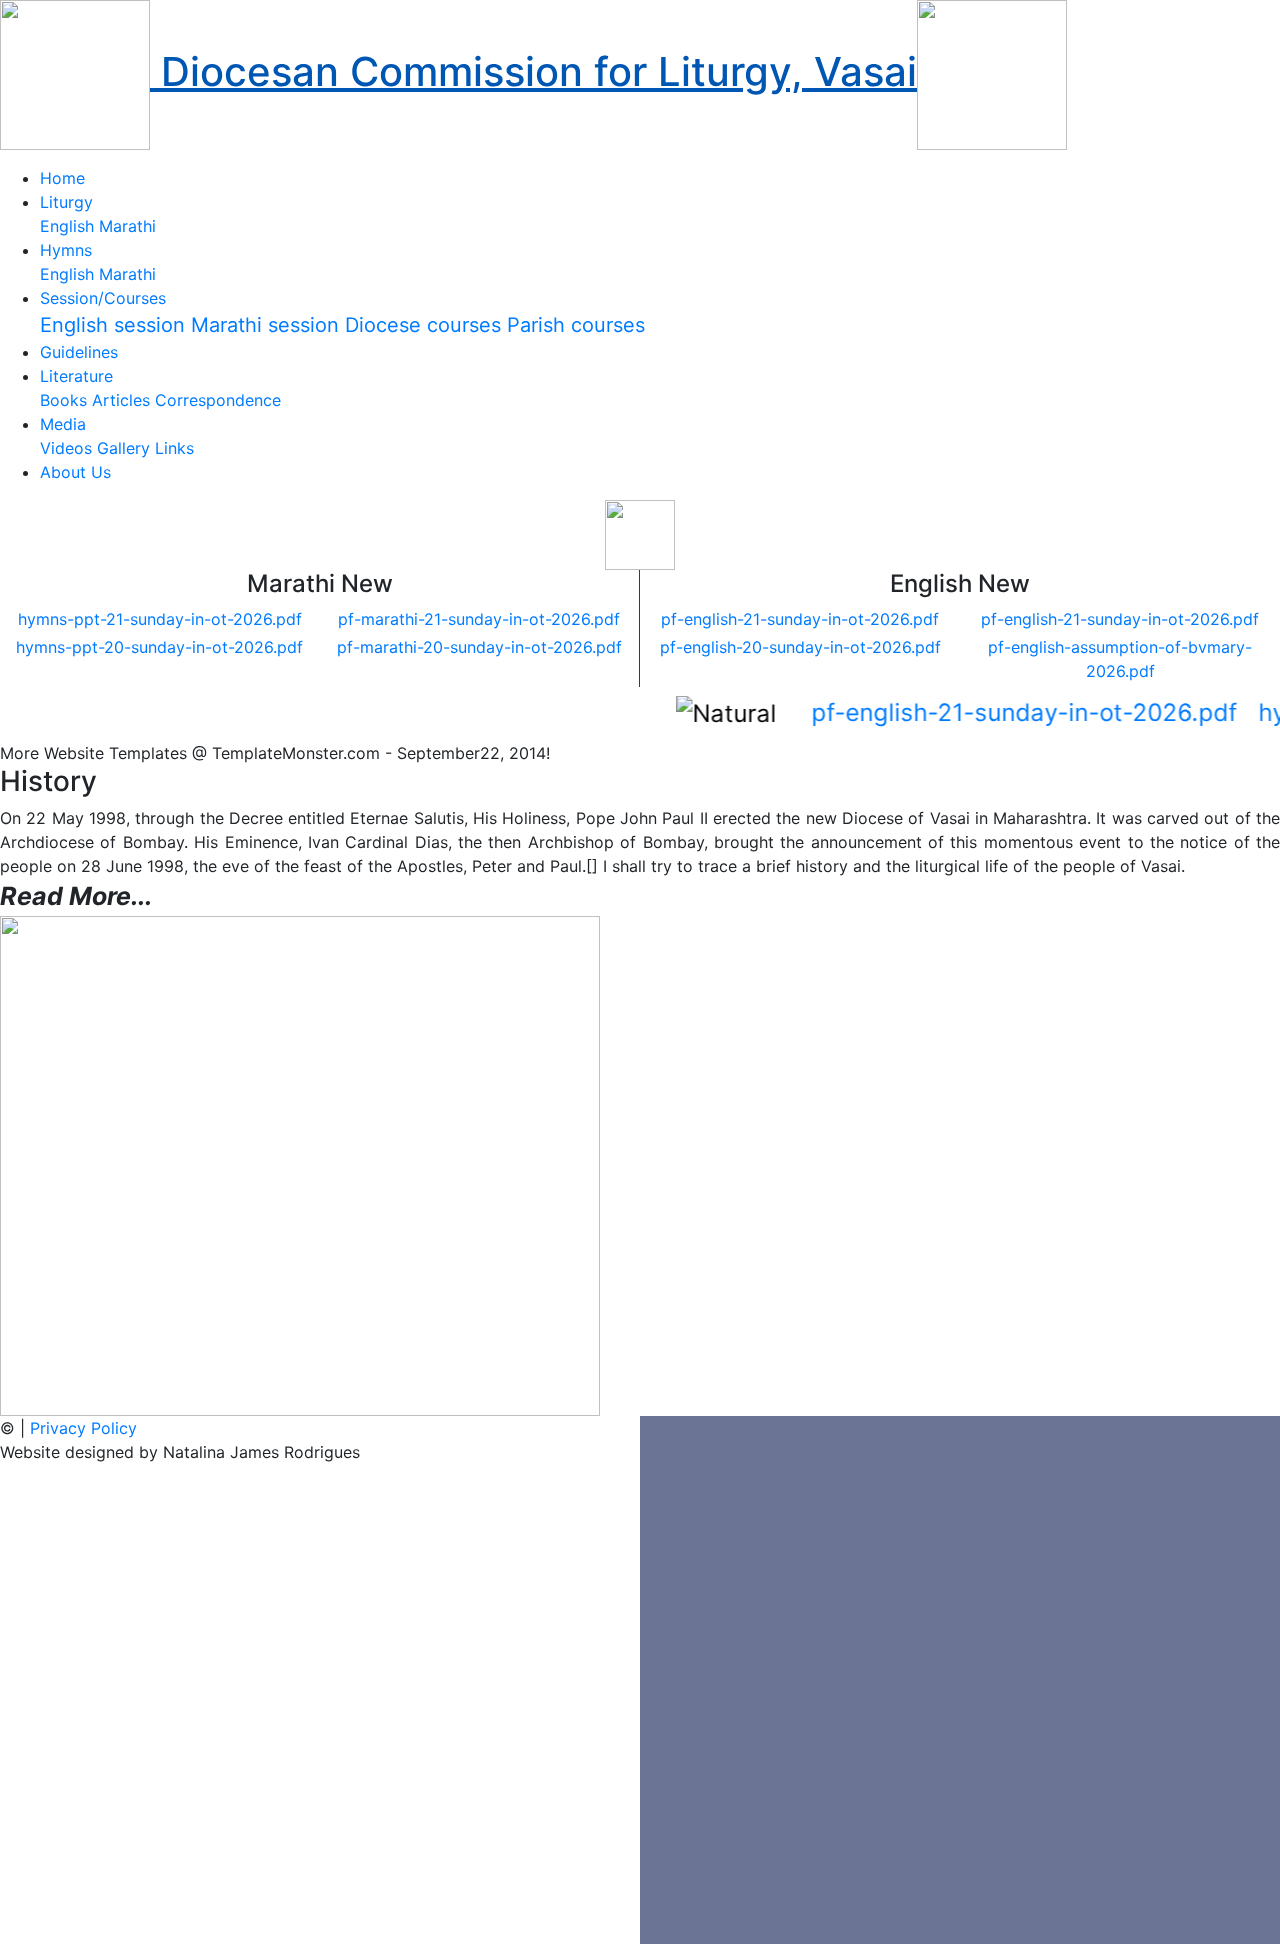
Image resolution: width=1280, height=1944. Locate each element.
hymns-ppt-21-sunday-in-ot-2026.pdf (160, 619)
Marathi (127, 226)
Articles (121, 400)
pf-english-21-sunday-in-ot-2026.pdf (800, 619)
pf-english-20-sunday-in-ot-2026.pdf (800, 647)
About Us (75, 472)
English (67, 226)
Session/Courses (103, 298)
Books (63, 400)
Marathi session (265, 325)
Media (63, 424)
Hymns (66, 250)
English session (112, 325)
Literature (76, 376)
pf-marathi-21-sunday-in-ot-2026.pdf (479, 619)
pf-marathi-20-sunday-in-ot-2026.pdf (479, 647)
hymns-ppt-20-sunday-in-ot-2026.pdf (159, 647)
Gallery (123, 448)
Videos (66, 448)
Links (174, 448)
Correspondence (218, 400)
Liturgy (66, 202)
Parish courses (576, 325)
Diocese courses (423, 325)
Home (62, 178)
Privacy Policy (83, 1428)
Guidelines (79, 352)
